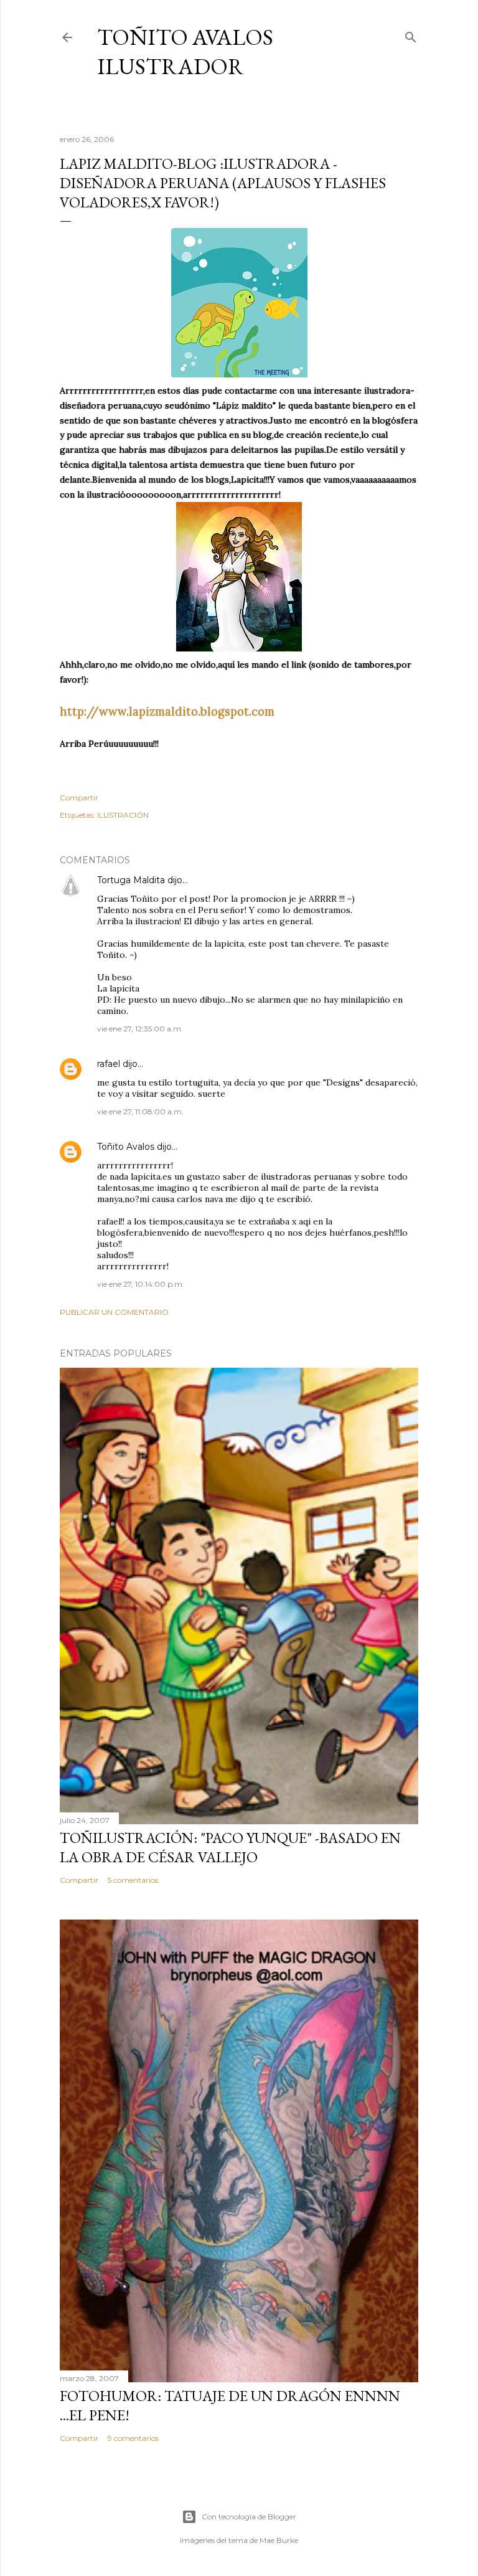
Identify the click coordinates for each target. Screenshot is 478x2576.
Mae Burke (279, 2540)
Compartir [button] (79, 798)
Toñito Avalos (126, 1147)
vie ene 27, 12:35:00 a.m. (140, 1029)
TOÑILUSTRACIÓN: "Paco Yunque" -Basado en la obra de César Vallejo (230, 1847)
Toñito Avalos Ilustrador (185, 52)
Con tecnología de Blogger (249, 2517)
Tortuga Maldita (131, 880)
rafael (109, 1064)
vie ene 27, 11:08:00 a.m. (140, 1111)
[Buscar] (411, 35)
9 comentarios (133, 2438)
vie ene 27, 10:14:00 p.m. (141, 1284)
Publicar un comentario (114, 1312)
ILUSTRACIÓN (123, 815)
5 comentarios (133, 1880)
